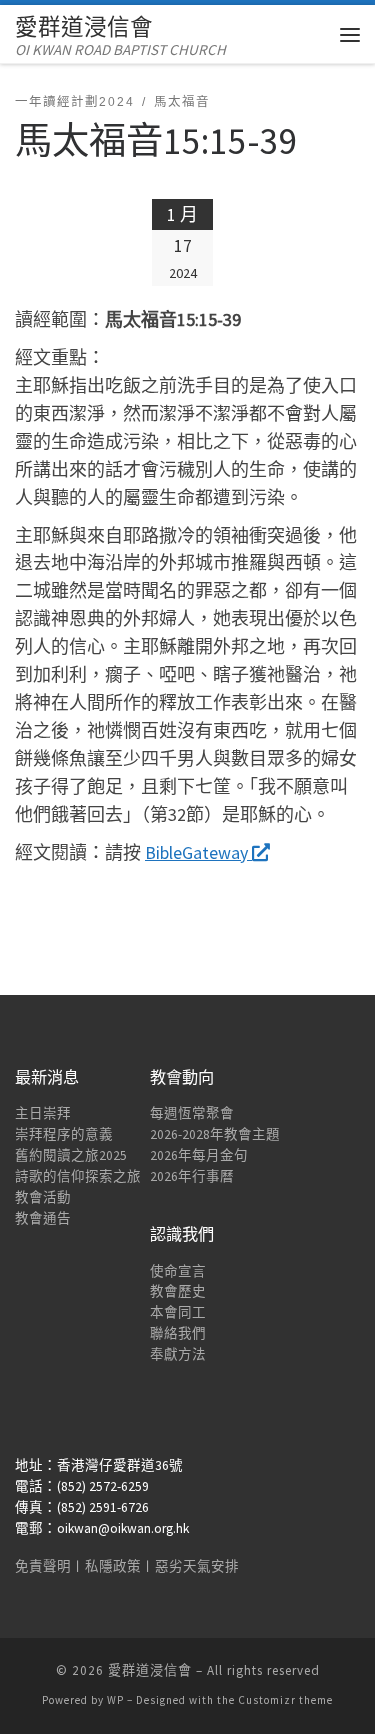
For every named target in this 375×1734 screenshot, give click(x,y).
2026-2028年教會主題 (215, 1134)
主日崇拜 (43, 1113)
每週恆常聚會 (192, 1113)
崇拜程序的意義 (64, 1134)
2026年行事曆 (192, 1176)
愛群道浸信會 (150, 1670)
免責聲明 (43, 1566)
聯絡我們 (178, 1333)
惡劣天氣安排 (197, 1566)
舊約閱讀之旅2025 (71, 1155)
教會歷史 (178, 1291)
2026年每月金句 (199, 1155)
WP (115, 1700)
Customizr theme (285, 1700)
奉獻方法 (178, 1354)
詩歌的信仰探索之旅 (78, 1176)
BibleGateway (198, 852)
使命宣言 (178, 1271)
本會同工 (178, 1312)
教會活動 (43, 1197)
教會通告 (43, 1218)
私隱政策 (113, 1566)
